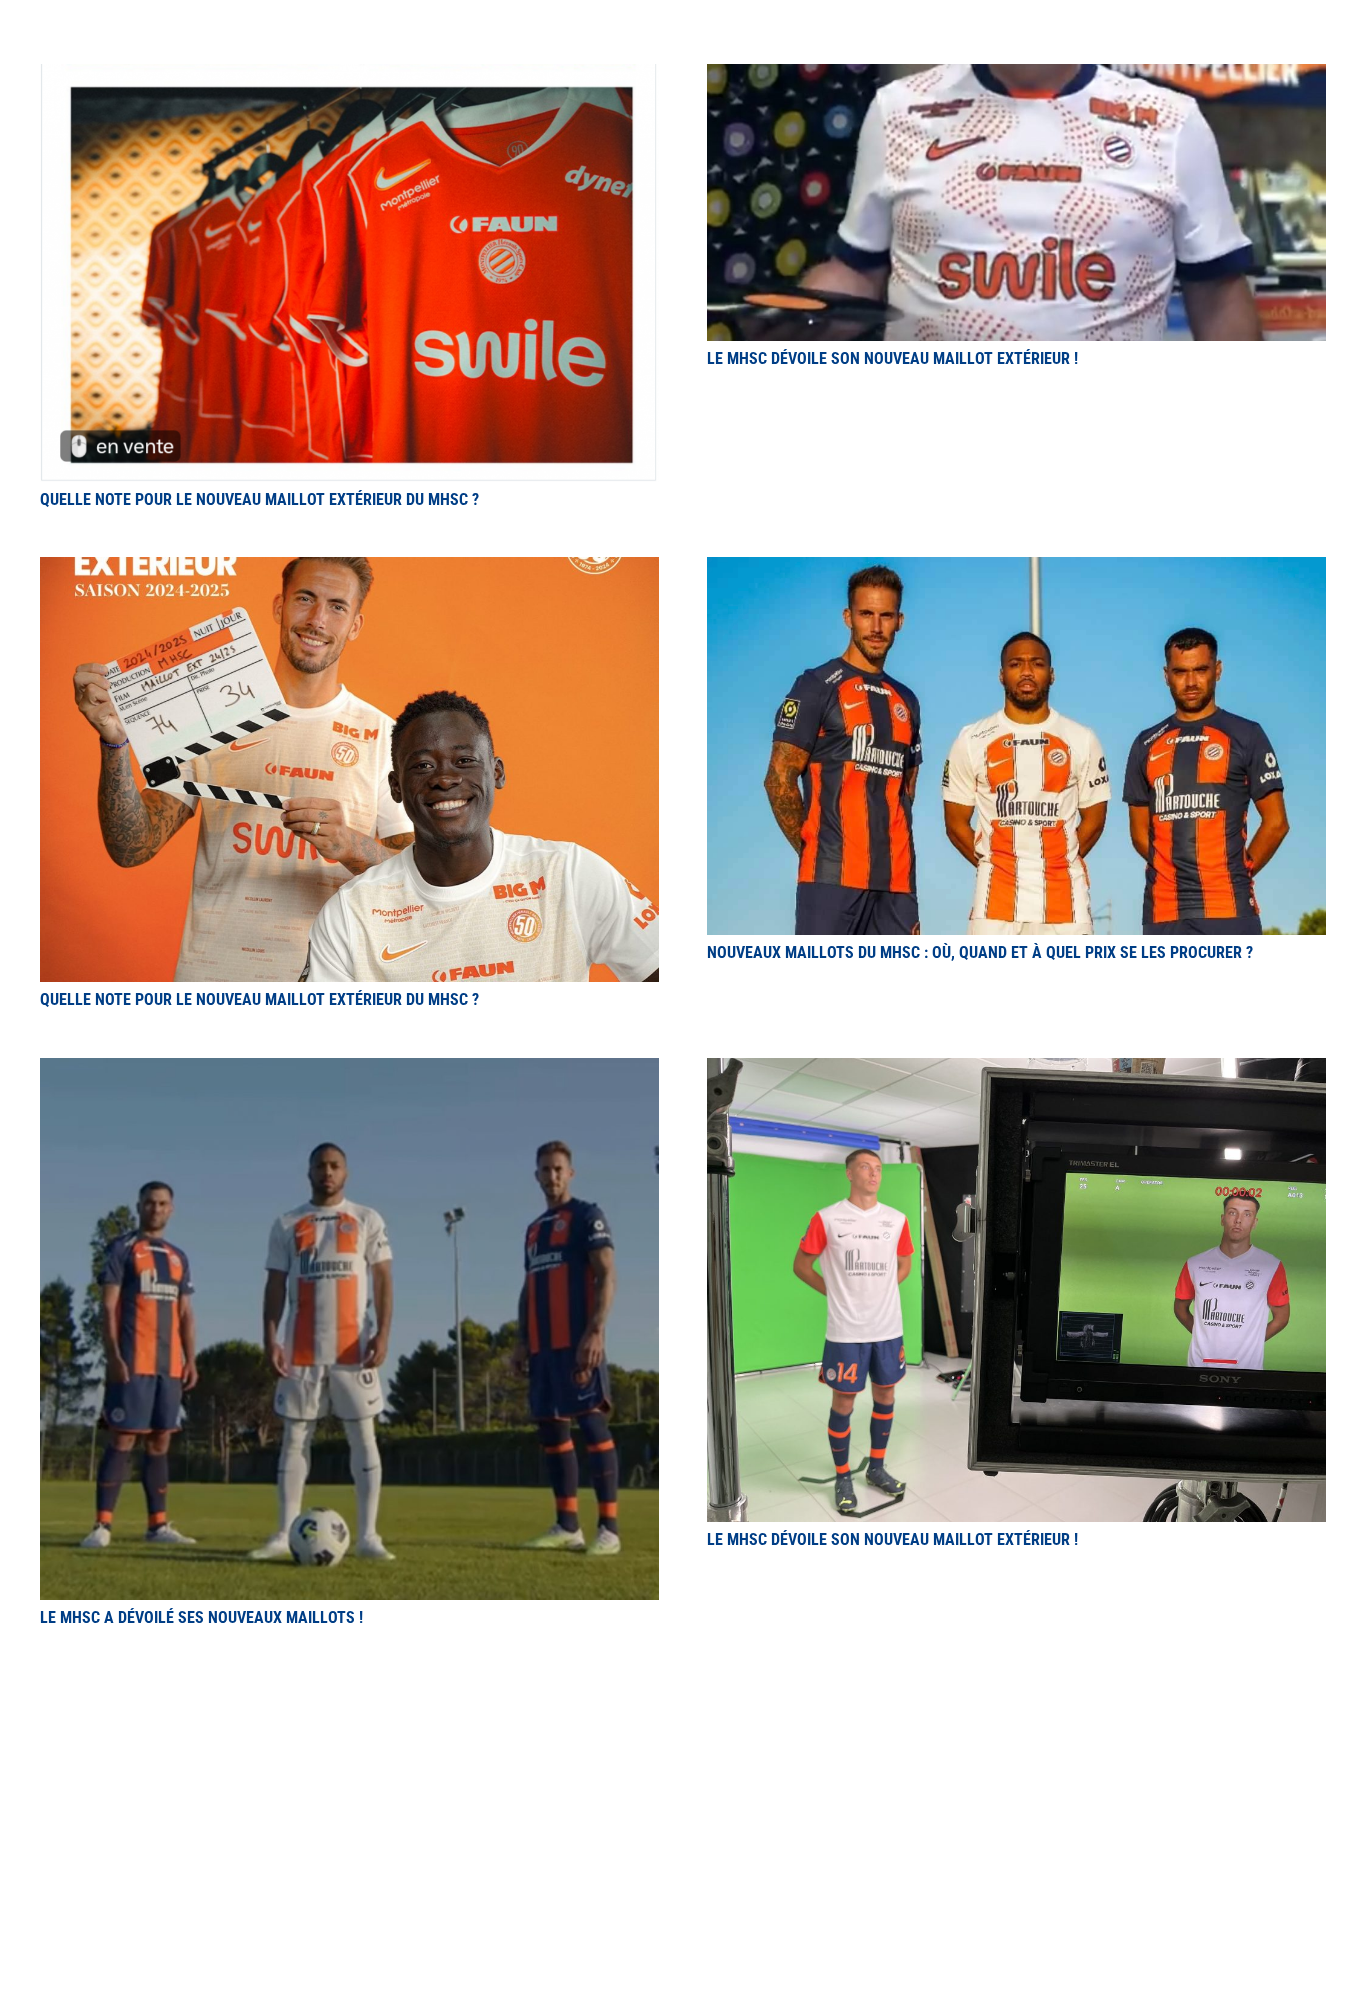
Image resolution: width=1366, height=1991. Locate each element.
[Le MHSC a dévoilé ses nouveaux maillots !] (349, 1069)
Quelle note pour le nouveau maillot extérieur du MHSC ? (259, 499)
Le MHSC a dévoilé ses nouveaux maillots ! (201, 1617)
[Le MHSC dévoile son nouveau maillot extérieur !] (1016, 75)
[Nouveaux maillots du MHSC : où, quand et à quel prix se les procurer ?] (1016, 568)
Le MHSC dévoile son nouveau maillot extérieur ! (892, 358)
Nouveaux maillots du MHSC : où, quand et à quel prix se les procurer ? (980, 952)
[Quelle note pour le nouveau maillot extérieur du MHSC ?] (349, 75)
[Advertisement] (683, 1777)
